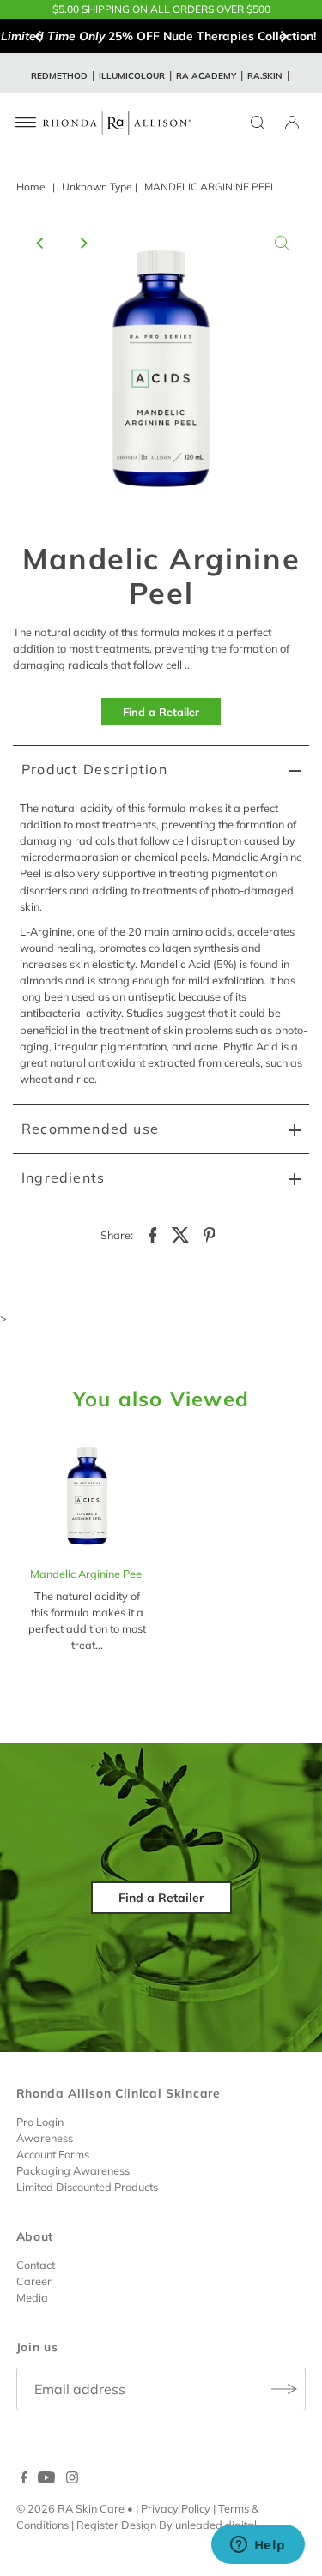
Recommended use (90, 1129)
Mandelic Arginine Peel (87, 1574)
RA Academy (206, 76)
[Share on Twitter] (181, 1233)
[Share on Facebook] (153, 1233)
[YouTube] (46, 2479)
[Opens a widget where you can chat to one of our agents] (258, 2546)
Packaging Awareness (73, 2170)
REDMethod (59, 76)
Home (31, 187)
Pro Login (40, 2122)
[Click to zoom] (282, 243)
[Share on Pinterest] (210, 1233)
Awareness (45, 2138)
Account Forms (53, 2154)
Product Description (94, 769)
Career (34, 2281)
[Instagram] (72, 2479)
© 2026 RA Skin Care (70, 2508)
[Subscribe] (284, 2389)
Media (32, 2297)
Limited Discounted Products (87, 2187)
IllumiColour (132, 76)
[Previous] (39, 36)
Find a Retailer (161, 712)
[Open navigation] (26, 123)
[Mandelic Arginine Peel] (87, 1496)
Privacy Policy (176, 2508)
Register (97, 2525)
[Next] (283, 36)
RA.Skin (265, 76)
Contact (36, 2265)
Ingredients (63, 1177)
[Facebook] (24, 2479)
